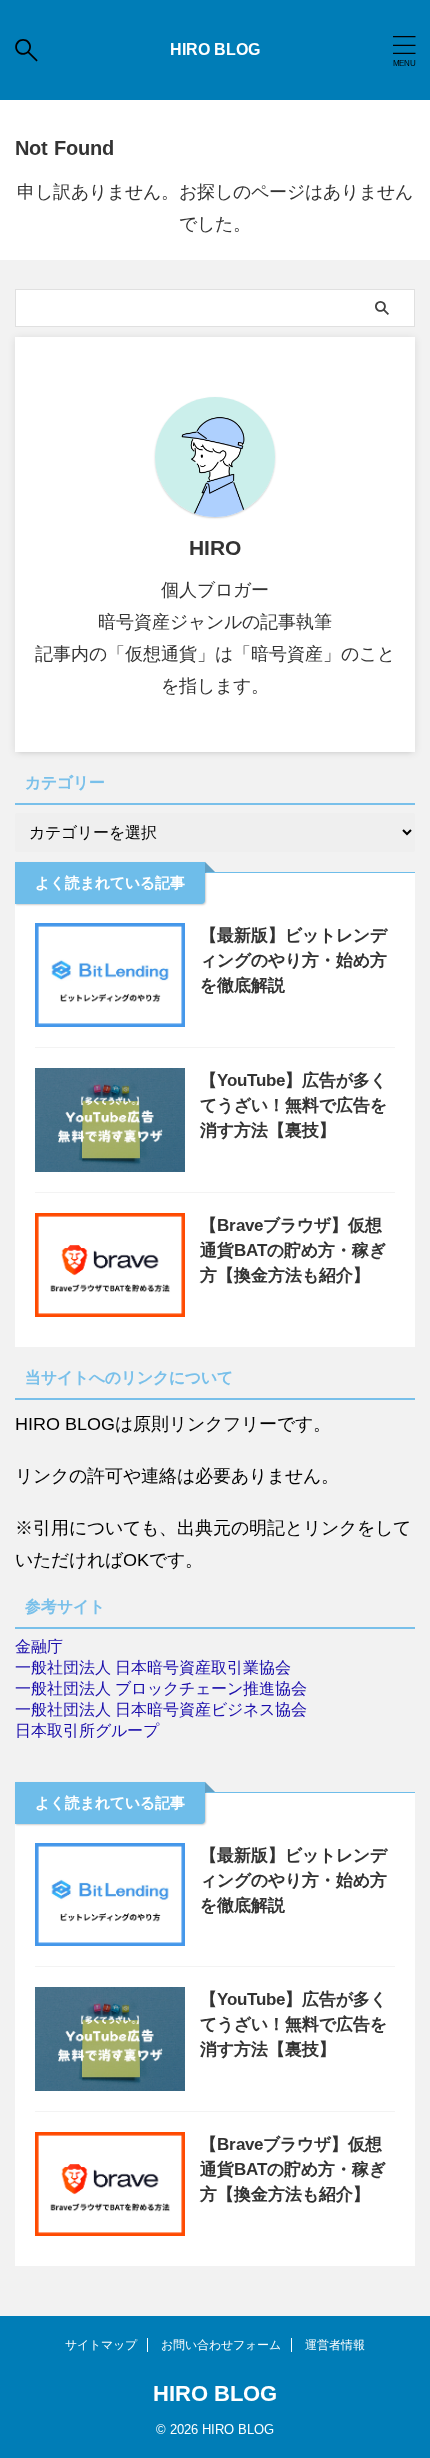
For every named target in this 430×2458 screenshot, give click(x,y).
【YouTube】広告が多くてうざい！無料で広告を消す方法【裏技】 (293, 1105)
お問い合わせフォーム (221, 2345)
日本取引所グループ (87, 1730)
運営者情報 (335, 2345)
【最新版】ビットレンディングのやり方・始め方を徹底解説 (293, 960)
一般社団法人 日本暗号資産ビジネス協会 (161, 1709)
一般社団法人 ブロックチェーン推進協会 (161, 1688)
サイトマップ (101, 2345)
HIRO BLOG (215, 49)
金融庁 (39, 1646)
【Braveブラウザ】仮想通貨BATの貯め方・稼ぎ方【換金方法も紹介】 (293, 1250)
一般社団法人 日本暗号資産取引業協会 (153, 1667)
